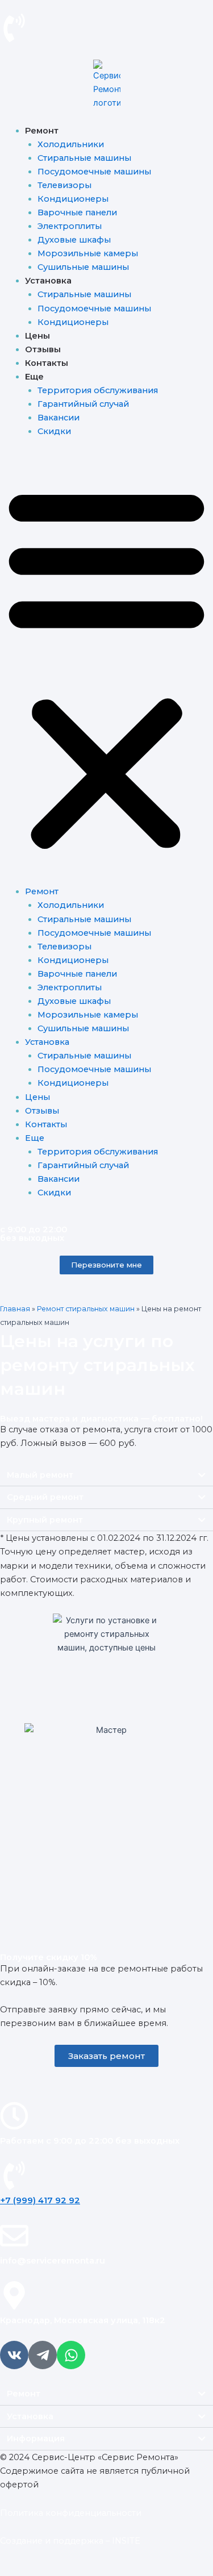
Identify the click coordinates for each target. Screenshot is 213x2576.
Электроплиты (70, 226)
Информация (36, 2439)
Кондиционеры (73, 199)
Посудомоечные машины (94, 172)
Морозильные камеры (88, 253)
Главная (15, 1309)
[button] (106, 668)
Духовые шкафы (74, 240)
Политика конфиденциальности (71, 2513)
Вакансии (59, 418)
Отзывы (43, 349)
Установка (30, 2416)
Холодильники (71, 144)
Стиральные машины (84, 158)
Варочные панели (77, 212)
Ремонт (24, 2394)
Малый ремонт (40, 1475)
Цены (37, 336)
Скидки (54, 431)
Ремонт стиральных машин (86, 1309)
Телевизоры (64, 185)
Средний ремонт (45, 1497)
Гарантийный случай (83, 404)
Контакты (47, 363)
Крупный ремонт (45, 1520)
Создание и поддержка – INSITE (70, 2541)
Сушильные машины (83, 267)
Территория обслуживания (98, 390)
